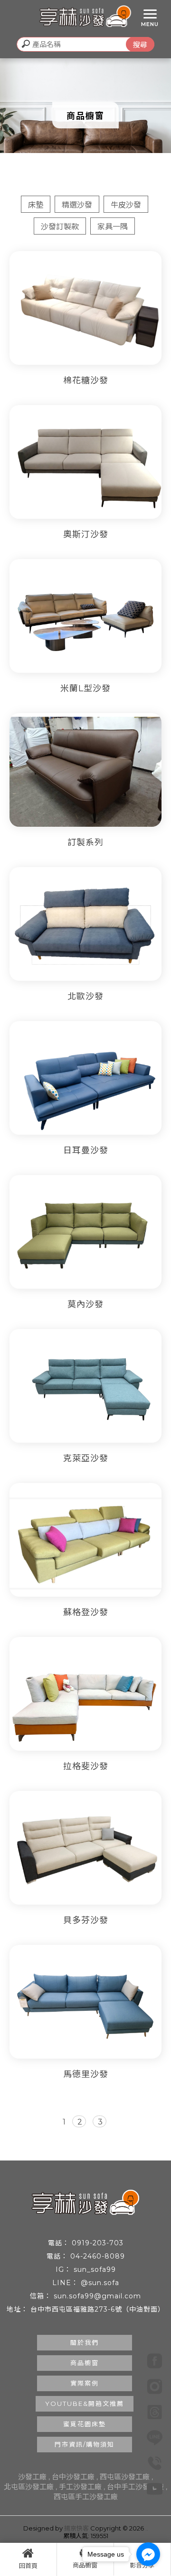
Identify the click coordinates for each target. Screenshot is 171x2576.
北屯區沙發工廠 (29, 2487)
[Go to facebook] (148, 2554)
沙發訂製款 (60, 227)
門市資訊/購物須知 (85, 2444)
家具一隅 (113, 227)
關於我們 (85, 2342)
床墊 (36, 205)
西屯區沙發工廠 (125, 2477)
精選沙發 (77, 205)
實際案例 (85, 2383)
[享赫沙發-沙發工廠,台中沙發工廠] (85, 18)
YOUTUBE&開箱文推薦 (85, 2404)
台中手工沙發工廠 (135, 2487)
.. (147, 2528)
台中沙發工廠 (73, 2477)
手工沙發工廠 (80, 2487)
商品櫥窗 (85, 2363)
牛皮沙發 (126, 205)
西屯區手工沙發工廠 (86, 2497)
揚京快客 (76, 2528)
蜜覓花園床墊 (85, 2424)
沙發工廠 (32, 2477)
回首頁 (28, 2566)
